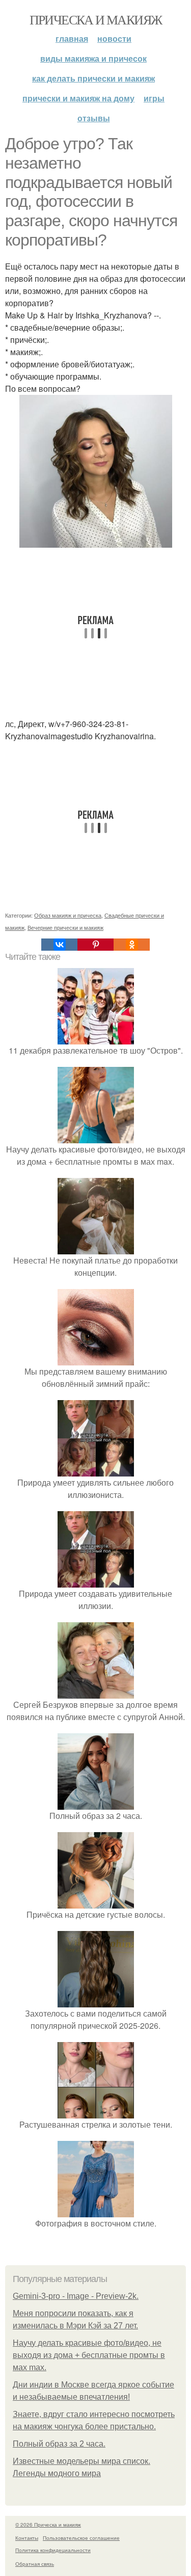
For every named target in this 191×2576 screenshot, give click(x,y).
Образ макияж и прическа (68, 915)
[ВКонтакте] (59, 945)
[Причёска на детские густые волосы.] (96, 1902)
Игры (154, 98)
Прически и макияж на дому (78, 98)
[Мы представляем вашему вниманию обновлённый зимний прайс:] (96, 1359)
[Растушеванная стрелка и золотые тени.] (96, 2112)
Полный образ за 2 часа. (59, 2444)
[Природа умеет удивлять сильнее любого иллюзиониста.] (96, 1470)
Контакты (27, 2538)
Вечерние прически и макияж (65, 927)
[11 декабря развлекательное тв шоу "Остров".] (96, 1038)
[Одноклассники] (132, 945)
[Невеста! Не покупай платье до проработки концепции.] (96, 1248)
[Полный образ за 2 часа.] (96, 1803)
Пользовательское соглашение (81, 2538)
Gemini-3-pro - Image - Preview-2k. (76, 2296)
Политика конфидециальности (53, 2550)
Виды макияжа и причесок (93, 58)
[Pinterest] (95, 945)
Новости (114, 38)
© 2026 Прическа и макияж (48, 2525)
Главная (72, 38)
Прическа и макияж (96, 19)
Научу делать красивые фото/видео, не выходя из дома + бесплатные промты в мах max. (89, 2355)
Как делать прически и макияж (93, 78)
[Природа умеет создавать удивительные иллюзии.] (96, 1581)
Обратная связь (35, 2564)
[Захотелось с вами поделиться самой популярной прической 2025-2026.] (96, 2001)
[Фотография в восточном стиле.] (96, 2211)
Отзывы (94, 118)
